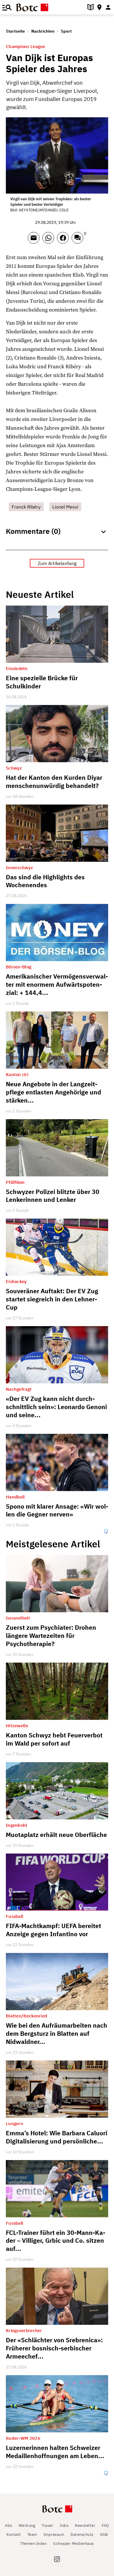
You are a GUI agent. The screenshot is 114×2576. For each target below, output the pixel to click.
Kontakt (14, 2535)
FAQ (105, 2525)
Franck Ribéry (26, 507)
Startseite (15, 31)
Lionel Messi (65, 507)
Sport (66, 31)
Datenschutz (82, 2535)
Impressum (54, 2535)
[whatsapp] (50, 240)
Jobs (64, 2525)
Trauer (47, 2525)
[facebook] (64, 240)
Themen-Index (33, 2544)
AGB (104, 2535)
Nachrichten (43, 31)
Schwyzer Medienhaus (74, 2544)
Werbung (27, 2525)
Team (32, 2535)
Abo (9, 2525)
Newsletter (85, 2525)
